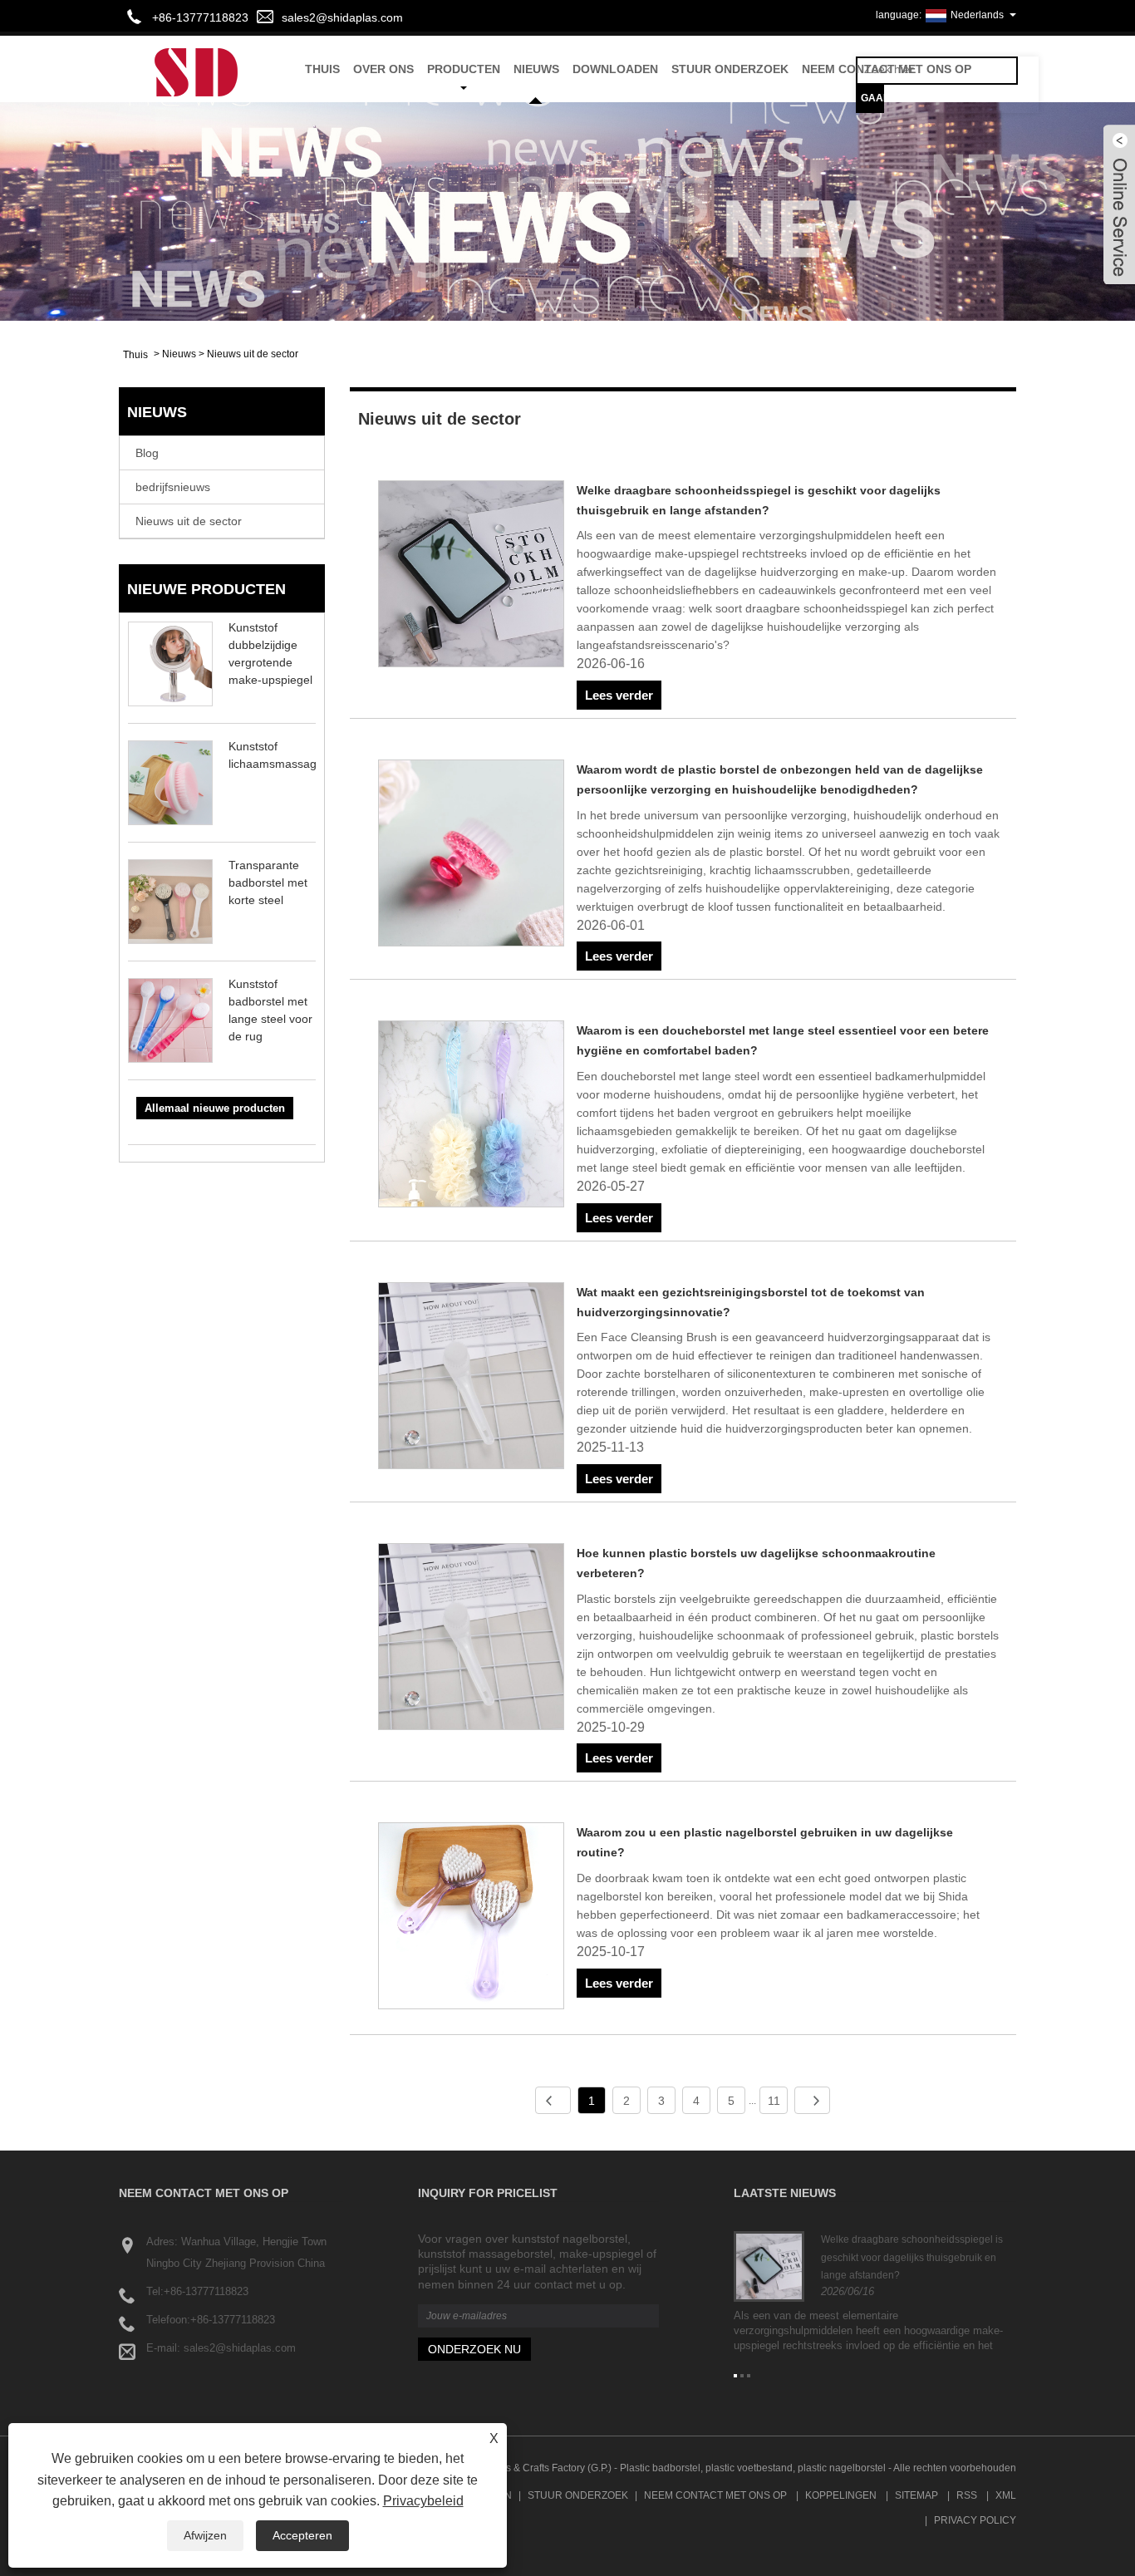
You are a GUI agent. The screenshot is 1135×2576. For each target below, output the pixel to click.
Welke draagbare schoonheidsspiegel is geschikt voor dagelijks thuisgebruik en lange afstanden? (912, 2257)
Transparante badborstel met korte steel (268, 882)
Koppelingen (841, 2495)
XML (1006, 2495)
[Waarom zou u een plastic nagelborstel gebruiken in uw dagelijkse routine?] (472, 1919)
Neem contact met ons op (887, 69)
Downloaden (615, 69)
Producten (464, 69)
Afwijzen (205, 2535)
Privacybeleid (423, 2501)
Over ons (383, 69)
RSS (967, 2495)
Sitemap (916, 2495)
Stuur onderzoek (730, 69)
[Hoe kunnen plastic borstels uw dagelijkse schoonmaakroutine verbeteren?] (472, 1639)
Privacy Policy (975, 2520)
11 (774, 2101)
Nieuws (536, 69)
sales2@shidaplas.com (342, 17)
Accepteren (302, 2535)
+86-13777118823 (206, 2291)
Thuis (322, 69)
